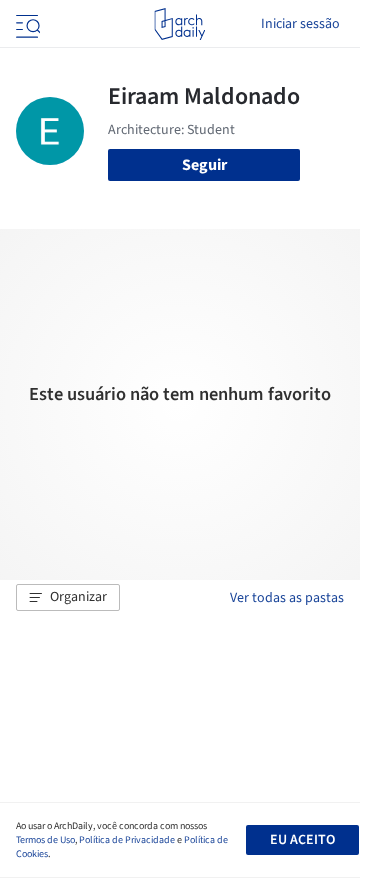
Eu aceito (302, 840)
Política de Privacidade (127, 840)
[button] (68, 598)
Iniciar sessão (300, 24)
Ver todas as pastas (287, 598)
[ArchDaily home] (179, 24)
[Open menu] (26, 24)
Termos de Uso (45, 840)
